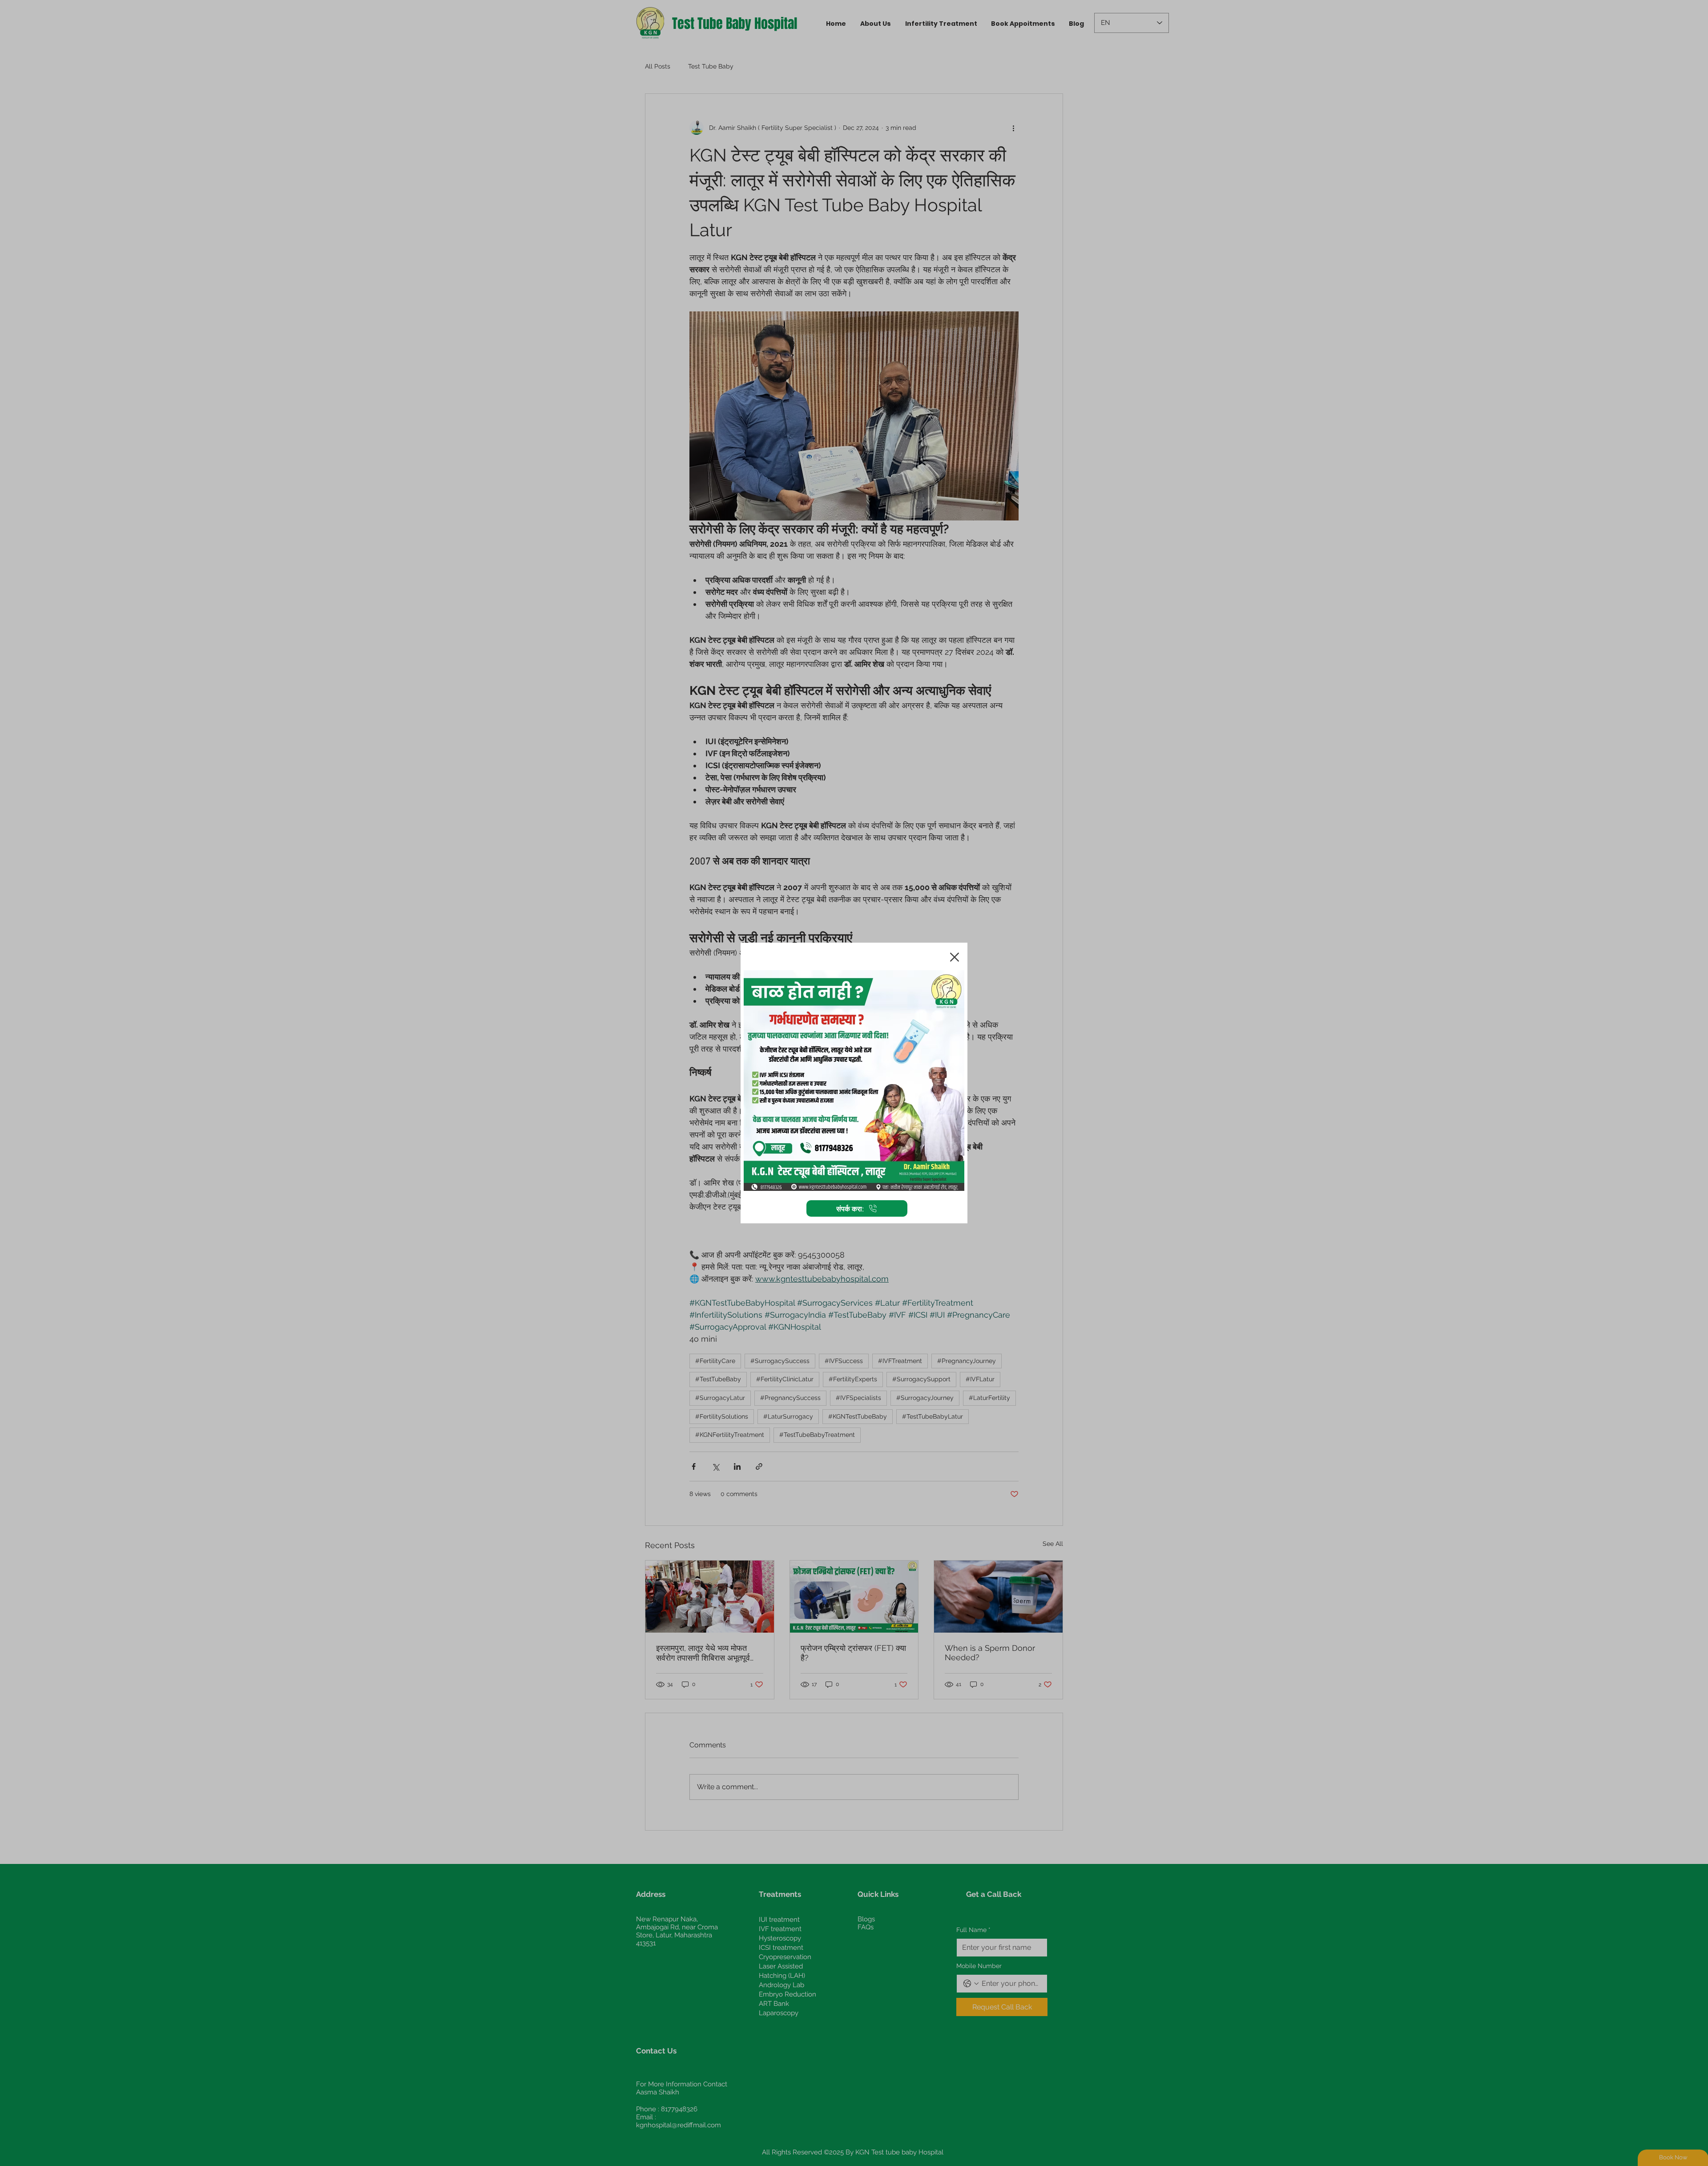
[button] (955, 957)
